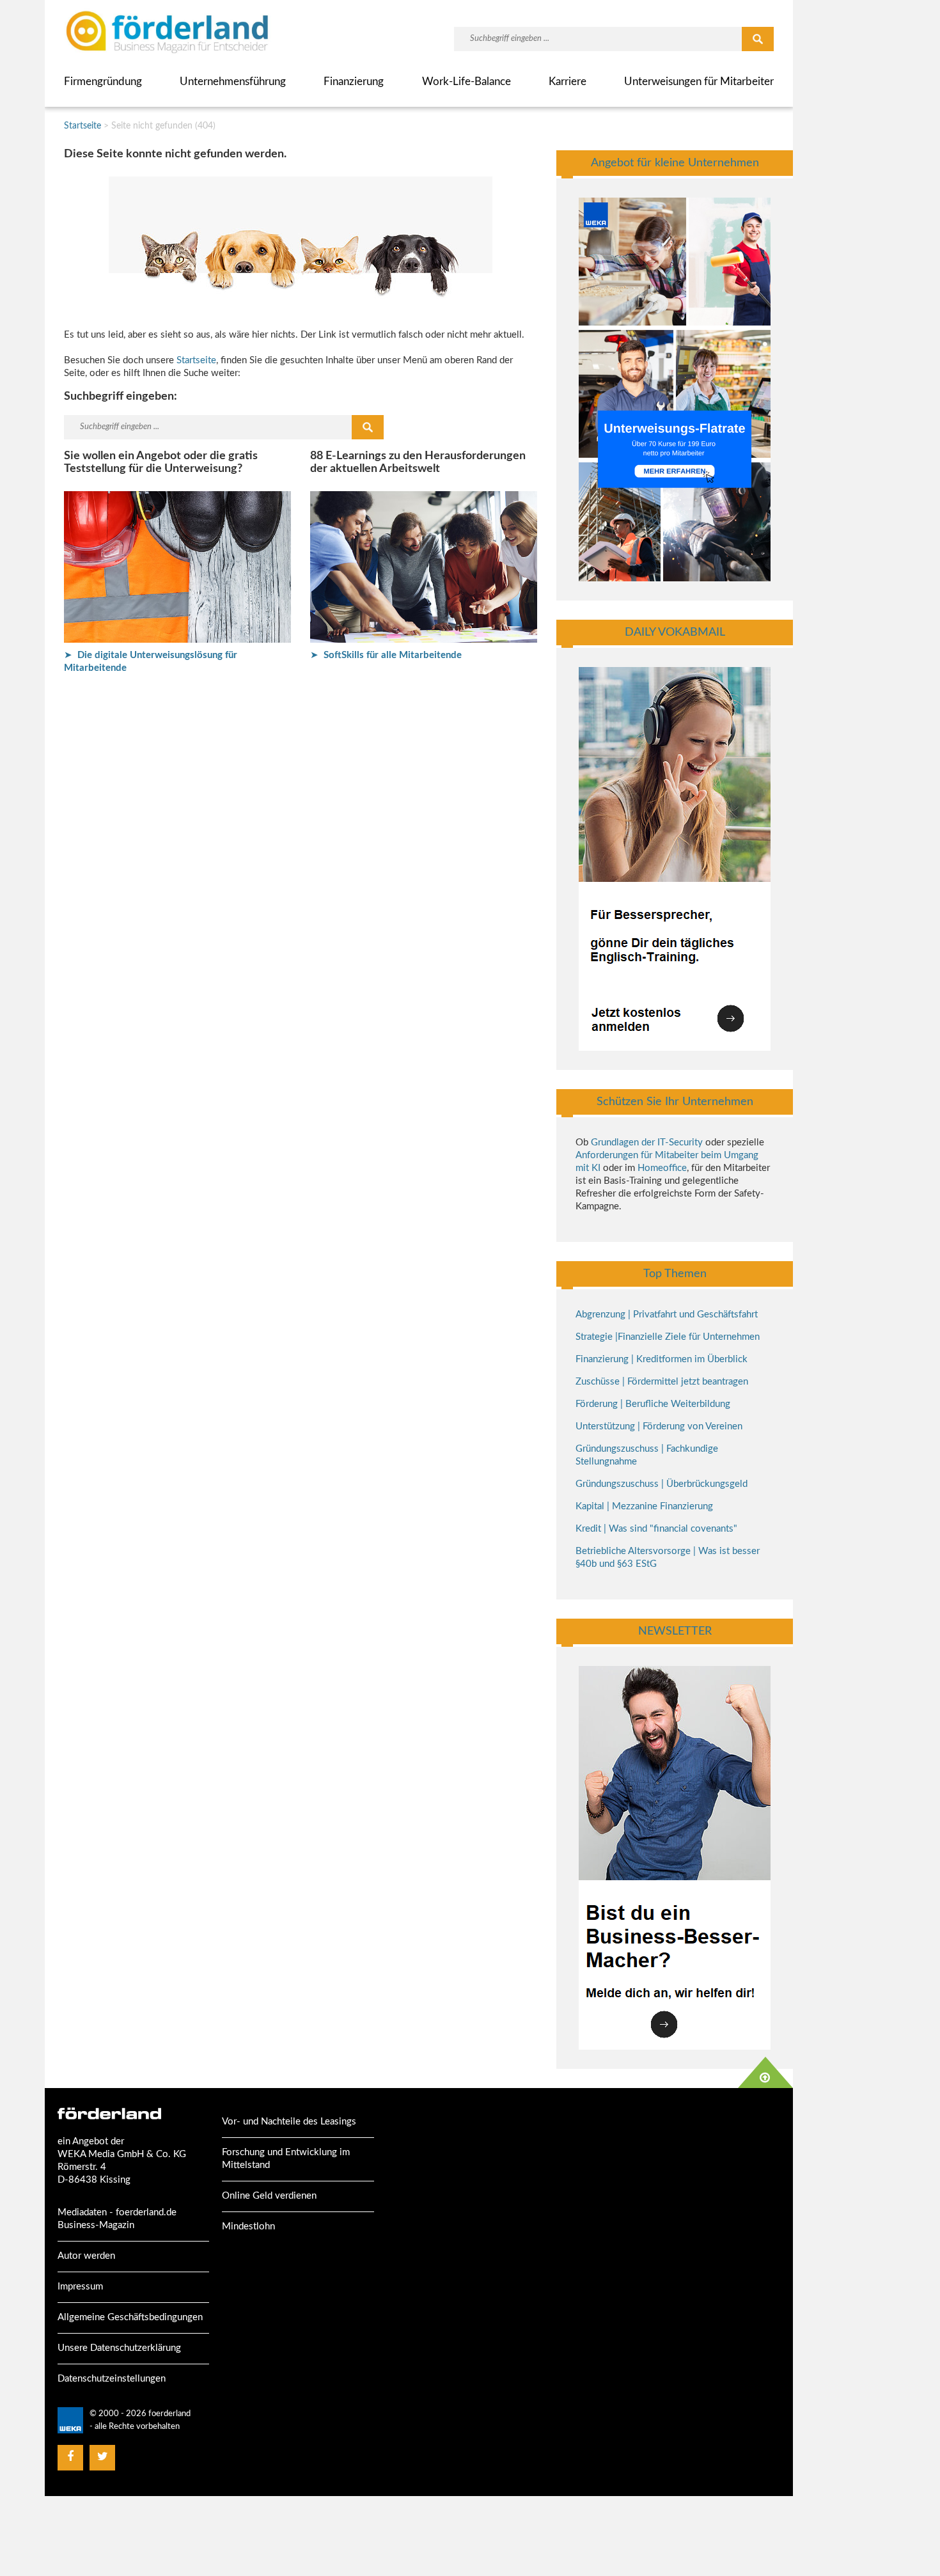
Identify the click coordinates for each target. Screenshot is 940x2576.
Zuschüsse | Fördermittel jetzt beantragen (662, 1382)
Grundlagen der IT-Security (647, 1143)
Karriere (568, 82)
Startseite (82, 126)
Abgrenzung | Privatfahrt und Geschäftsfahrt (667, 1315)
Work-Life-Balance (466, 82)
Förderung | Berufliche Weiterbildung (653, 1404)
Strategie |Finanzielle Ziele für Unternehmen (668, 1337)
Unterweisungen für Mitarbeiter (699, 82)
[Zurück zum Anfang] (765, 2072)
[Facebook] (70, 2457)
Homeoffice (662, 1168)
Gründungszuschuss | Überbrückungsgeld (662, 1484)
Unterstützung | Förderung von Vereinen (659, 1426)
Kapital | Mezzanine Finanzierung (644, 1506)
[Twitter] (103, 2457)
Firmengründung (103, 82)
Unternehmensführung (233, 82)
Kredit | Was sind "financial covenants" (656, 1529)
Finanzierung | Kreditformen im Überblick (662, 1359)
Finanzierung (354, 82)
